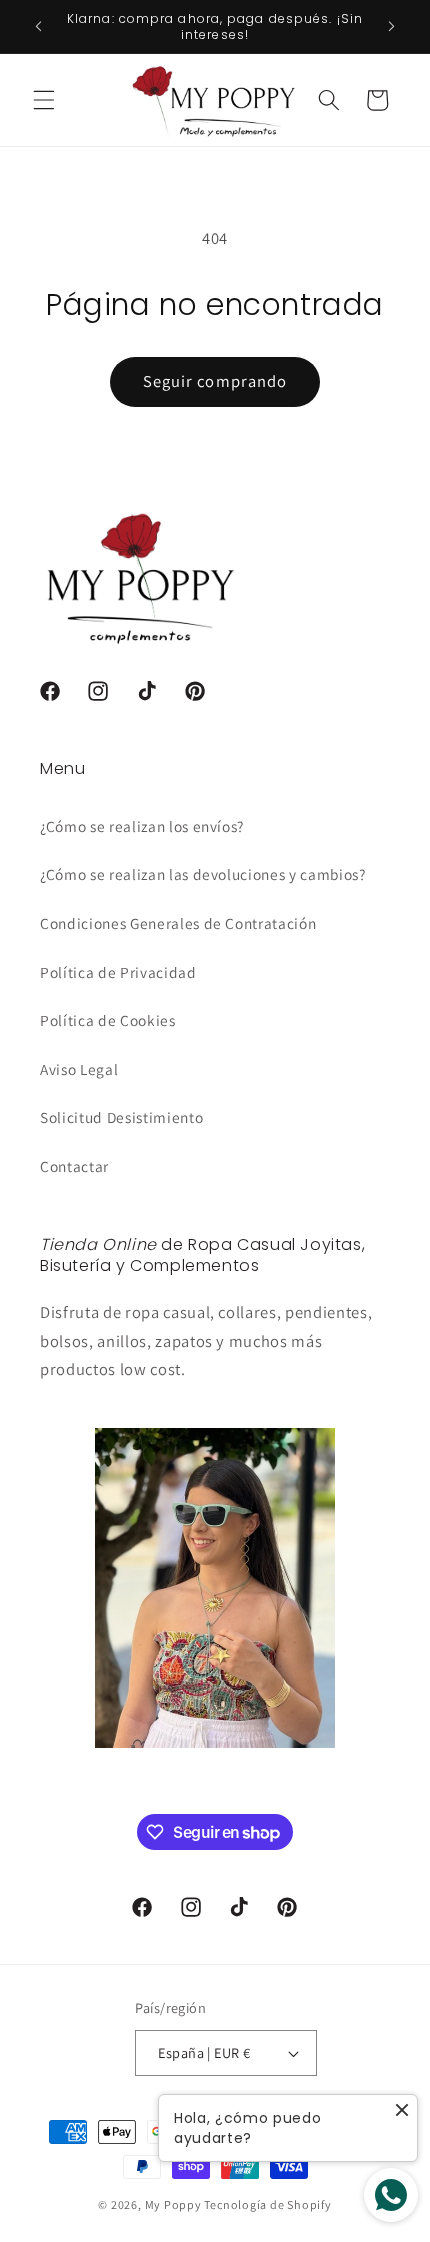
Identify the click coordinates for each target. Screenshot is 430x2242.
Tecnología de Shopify (267, 2204)
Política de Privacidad (118, 972)
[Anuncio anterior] (39, 27)
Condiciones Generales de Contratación (178, 923)
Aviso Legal (79, 1069)
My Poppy (173, 2204)
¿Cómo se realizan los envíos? (142, 826)
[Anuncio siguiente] (392, 27)
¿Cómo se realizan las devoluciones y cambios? (203, 874)
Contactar (74, 1166)
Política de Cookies (108, 1020)
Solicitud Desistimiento (121, 1117)
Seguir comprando (215, 381)
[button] (44, 100)
